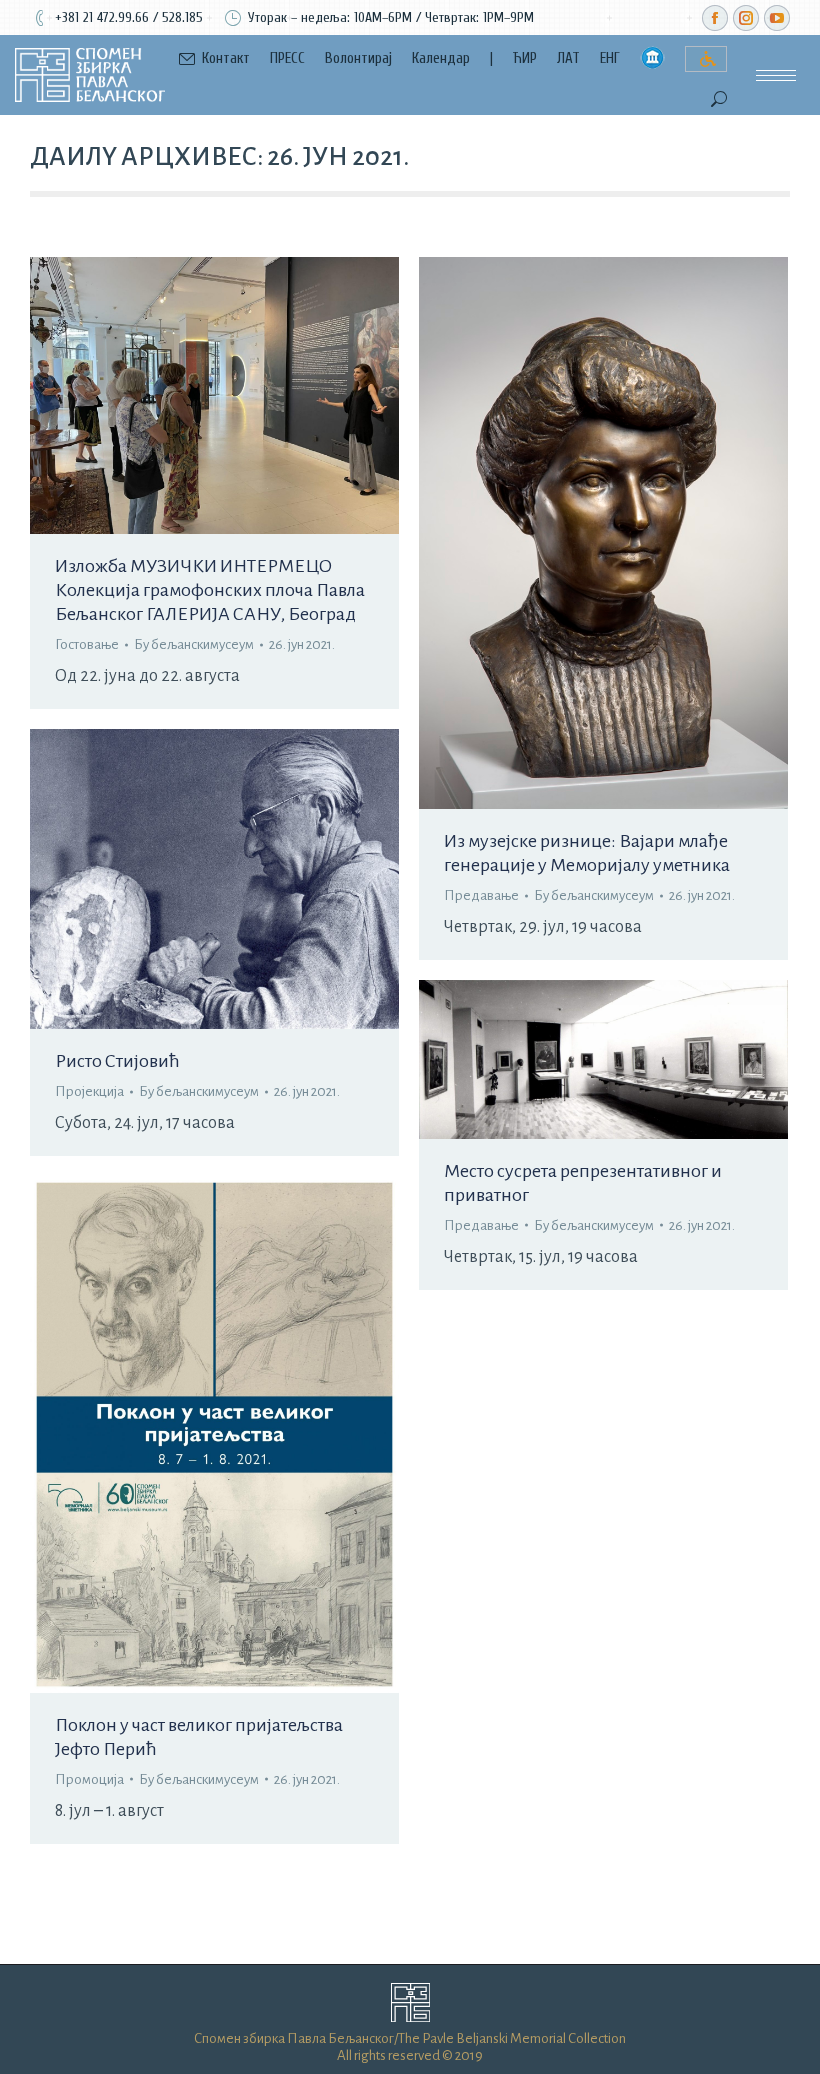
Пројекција (89, 1091)
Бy (194, 644)
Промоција (89, 1779)
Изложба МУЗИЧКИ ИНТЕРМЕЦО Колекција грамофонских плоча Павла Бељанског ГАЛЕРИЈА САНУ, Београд (210, 590)
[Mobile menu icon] (776, 75)
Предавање (481, 895)
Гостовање (87, 644)
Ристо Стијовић (117, 1061)
